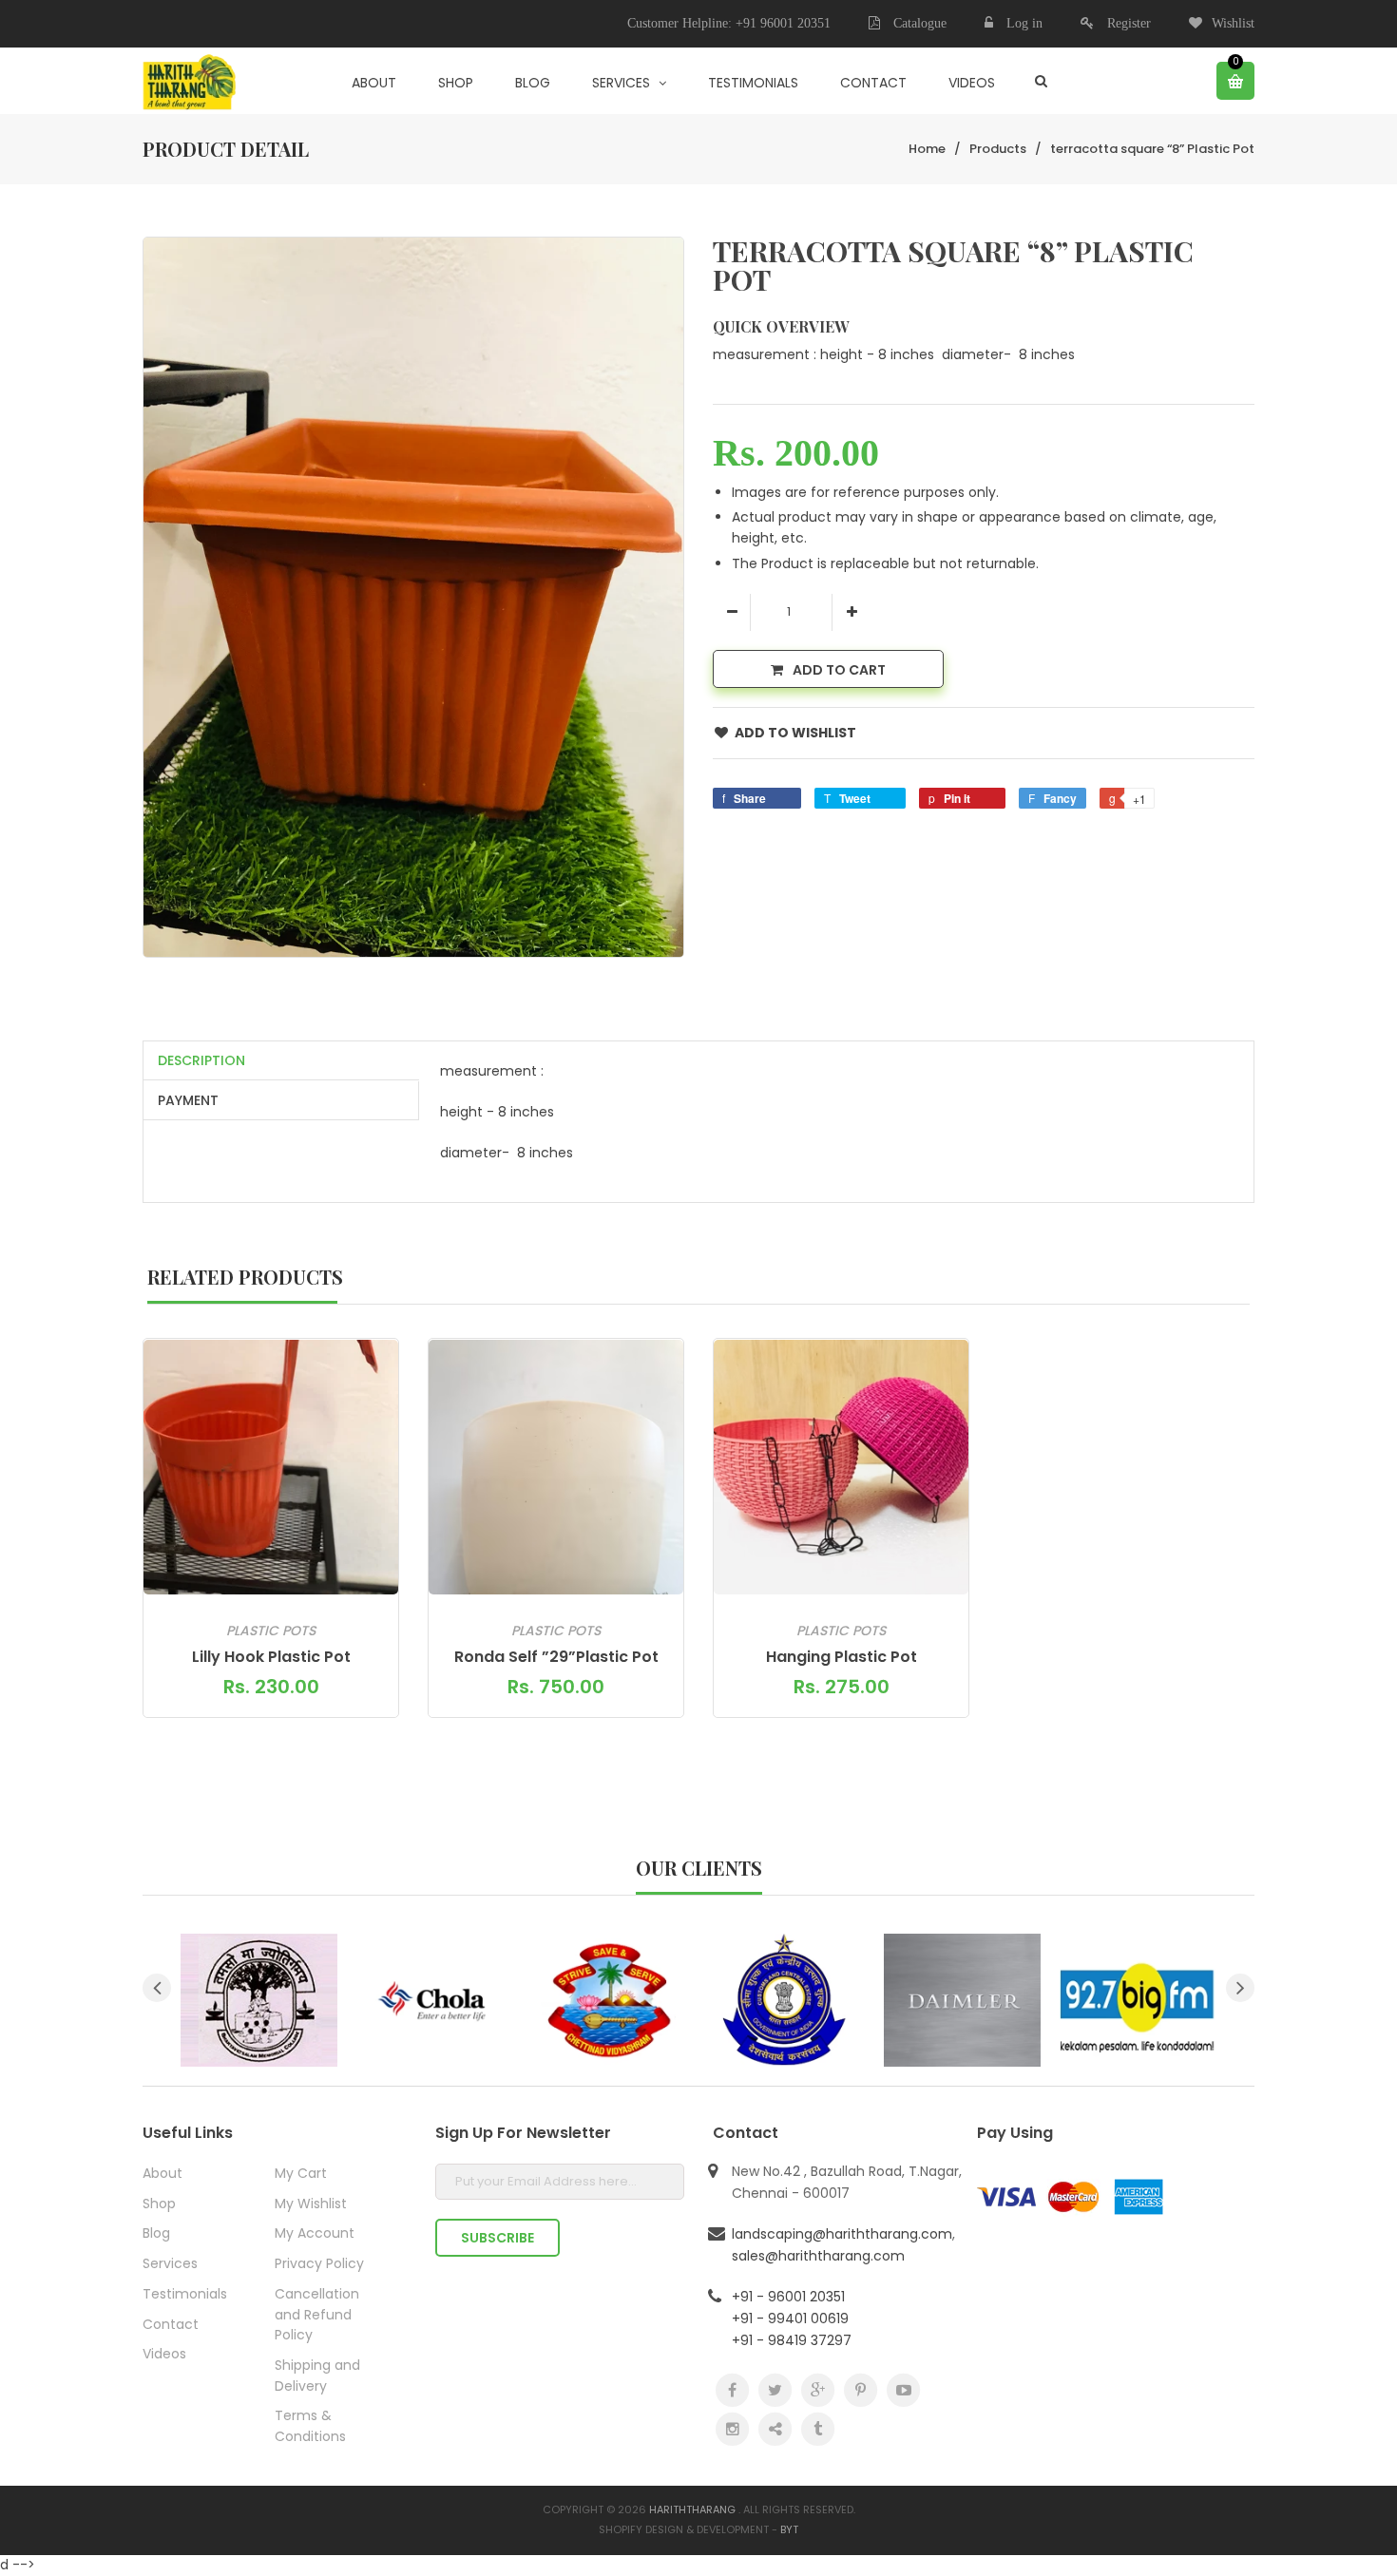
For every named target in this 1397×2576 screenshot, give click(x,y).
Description (201, 1060)
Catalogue (918, 23)
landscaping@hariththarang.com (842, 2234)
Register (1129, 23)
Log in (1024, 23)
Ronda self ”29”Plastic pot (556, 1657)
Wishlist (1233, 23)
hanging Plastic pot (842, 1657)
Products (998, 149)
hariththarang (692, 2509)
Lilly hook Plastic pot (271, 1657)
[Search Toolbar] (1041, 81)
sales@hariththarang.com (818, 2256)
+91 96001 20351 (783, 23)
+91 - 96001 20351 (788, 2297)
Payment (188, 1100)
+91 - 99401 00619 (790, 2318)
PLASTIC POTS (271, 1631)
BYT (789, 2529)
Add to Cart (839, 670)
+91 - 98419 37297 (792, 2340)
